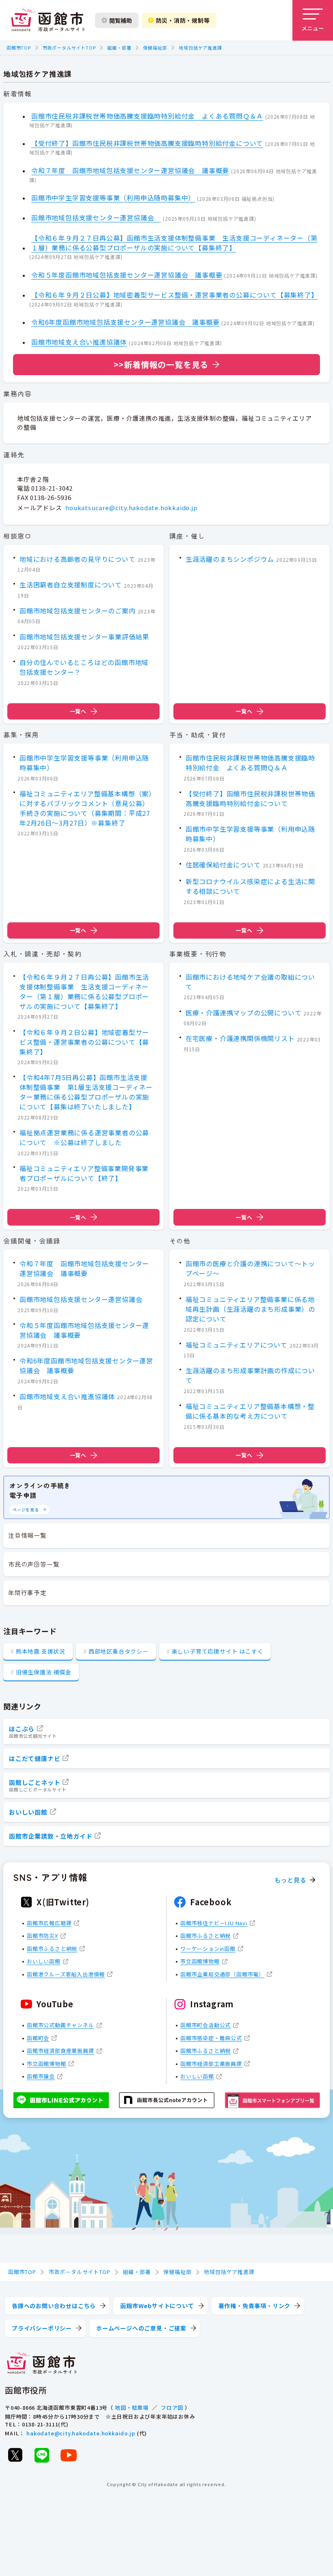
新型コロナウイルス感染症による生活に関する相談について (250, 886)
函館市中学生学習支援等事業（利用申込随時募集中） (113, 198)
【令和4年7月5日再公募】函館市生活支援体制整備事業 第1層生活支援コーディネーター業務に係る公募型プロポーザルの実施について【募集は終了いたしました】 (86, 1092)
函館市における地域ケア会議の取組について (250, 982)
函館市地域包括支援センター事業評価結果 (84, 637)
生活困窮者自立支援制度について (71, 585)
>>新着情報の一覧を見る (161, 364)
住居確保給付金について (223, 865)
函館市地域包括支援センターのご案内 (78, 611)
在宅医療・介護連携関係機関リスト (240, 1038)
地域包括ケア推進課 (200, 48)
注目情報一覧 (27, 1535)
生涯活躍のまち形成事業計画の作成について (250, 1375)
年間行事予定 (27, 1592)
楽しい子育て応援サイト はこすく (218, 1651)
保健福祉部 (155, 48)
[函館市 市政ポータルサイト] (48, 20)
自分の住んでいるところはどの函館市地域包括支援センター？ (84, 667)
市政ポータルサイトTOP (69, 48)
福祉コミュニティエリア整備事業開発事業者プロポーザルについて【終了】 (84, 1173)
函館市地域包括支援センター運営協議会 (96, 217)
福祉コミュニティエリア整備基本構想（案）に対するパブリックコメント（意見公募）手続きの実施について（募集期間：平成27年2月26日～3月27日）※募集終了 (86, 808)
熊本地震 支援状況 (41, 1651)
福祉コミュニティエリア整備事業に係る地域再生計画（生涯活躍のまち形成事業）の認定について (250, 1309)
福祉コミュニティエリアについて (237, 1345)
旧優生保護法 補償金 (44, 1672)
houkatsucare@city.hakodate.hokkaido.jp (131, 508)
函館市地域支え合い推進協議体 (79, 342)
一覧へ (78, 711)
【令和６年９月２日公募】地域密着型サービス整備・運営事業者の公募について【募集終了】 (175, 295)
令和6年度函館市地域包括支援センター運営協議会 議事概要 (125, 322)
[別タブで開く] (15, 2455)
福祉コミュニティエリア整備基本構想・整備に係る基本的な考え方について (250, 1411)
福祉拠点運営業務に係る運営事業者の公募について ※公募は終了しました (84, 1137)
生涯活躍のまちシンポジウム (230, 559)
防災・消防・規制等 (183, 20)
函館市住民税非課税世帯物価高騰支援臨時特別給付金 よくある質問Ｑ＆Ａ (147, 116)
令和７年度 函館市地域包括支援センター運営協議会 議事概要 (130, 170)
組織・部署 (119, 48)
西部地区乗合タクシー (119, 1651)
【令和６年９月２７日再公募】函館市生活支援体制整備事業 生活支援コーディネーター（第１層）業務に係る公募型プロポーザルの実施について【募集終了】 (174, 243)
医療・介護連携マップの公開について (244, 1013)
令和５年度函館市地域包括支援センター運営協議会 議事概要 (127, 275)
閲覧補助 (121, 20)
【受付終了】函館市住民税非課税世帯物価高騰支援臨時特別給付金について (147, 143)
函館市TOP (19, 48)
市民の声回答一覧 (34, 1564)
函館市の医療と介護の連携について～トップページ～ (250, 1268)
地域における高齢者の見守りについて (78, 559)
